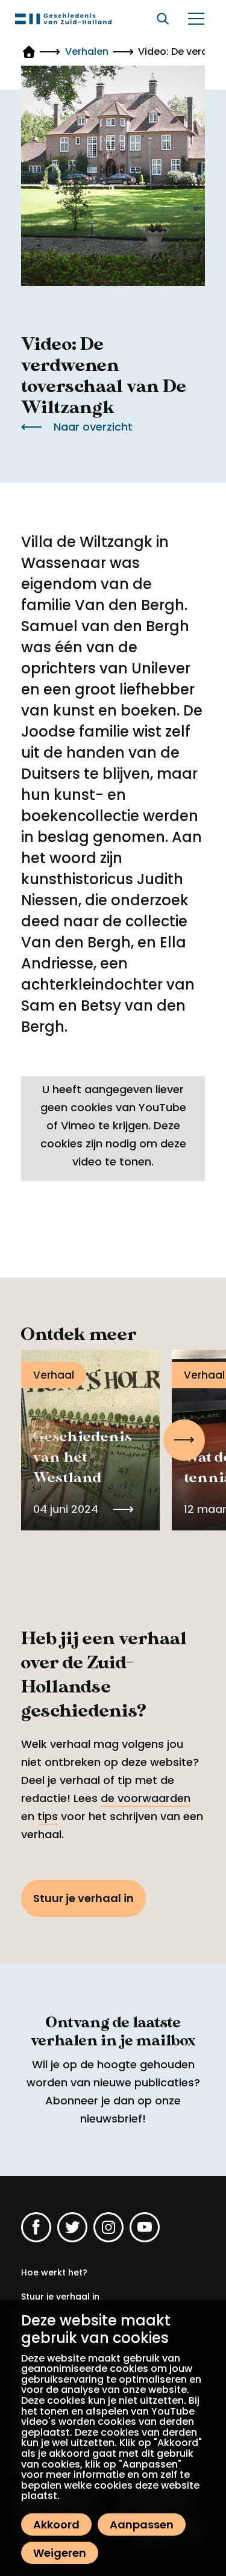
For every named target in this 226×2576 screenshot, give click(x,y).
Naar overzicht (93, 427)
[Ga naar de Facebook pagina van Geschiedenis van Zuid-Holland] (36, 2227)
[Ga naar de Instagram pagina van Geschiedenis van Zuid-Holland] (108, 2227)
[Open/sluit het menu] (196, 19)
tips (48, 1816)
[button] (184, 1440)
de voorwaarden (146, 1798)
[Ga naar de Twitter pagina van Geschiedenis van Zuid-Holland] (72, 2227)
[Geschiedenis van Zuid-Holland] (63, 19)
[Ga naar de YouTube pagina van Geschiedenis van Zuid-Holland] (145, 2227)
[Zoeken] (163, 19)
